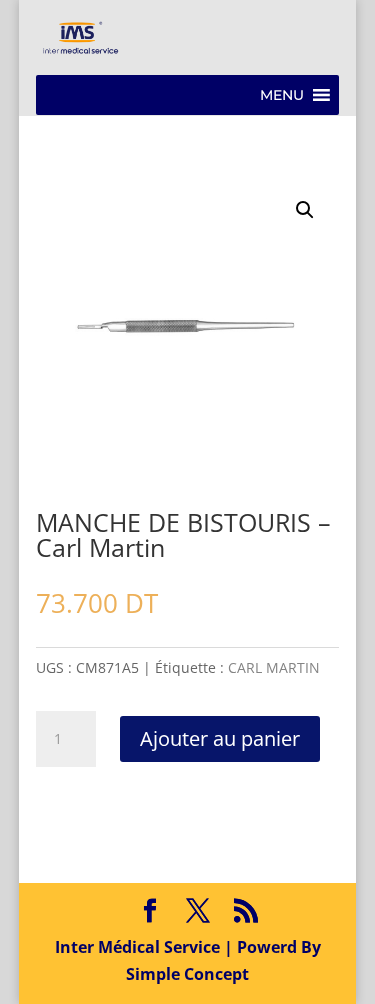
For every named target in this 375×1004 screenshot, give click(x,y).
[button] (282, 95)
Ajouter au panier (220, 738)
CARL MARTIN (274, 667)
